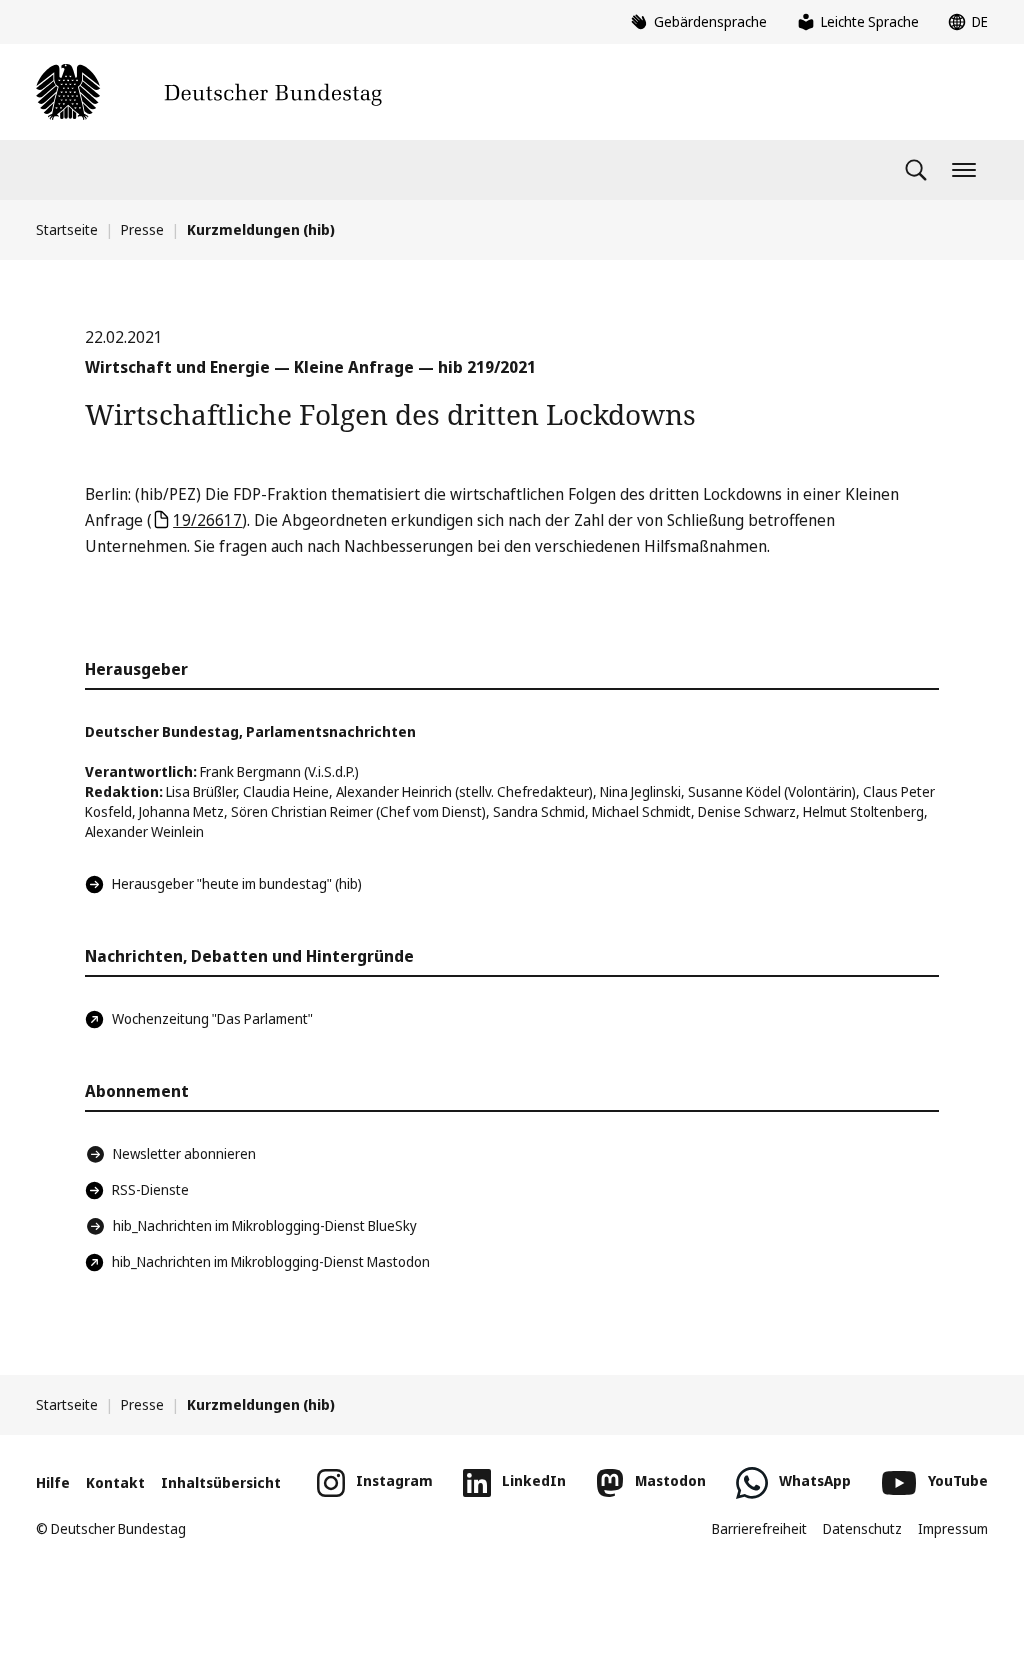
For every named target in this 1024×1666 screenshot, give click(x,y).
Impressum (953, 1528)
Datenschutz (862, 1528)
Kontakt (115, 1482)
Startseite (67, 229)
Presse (142, 229)
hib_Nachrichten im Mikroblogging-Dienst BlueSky (265, 1225)
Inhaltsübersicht (221, 1482)
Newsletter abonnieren (184, 1153)
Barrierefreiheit (759, 1528)
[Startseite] (209, 92)
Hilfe (53, 1482)
